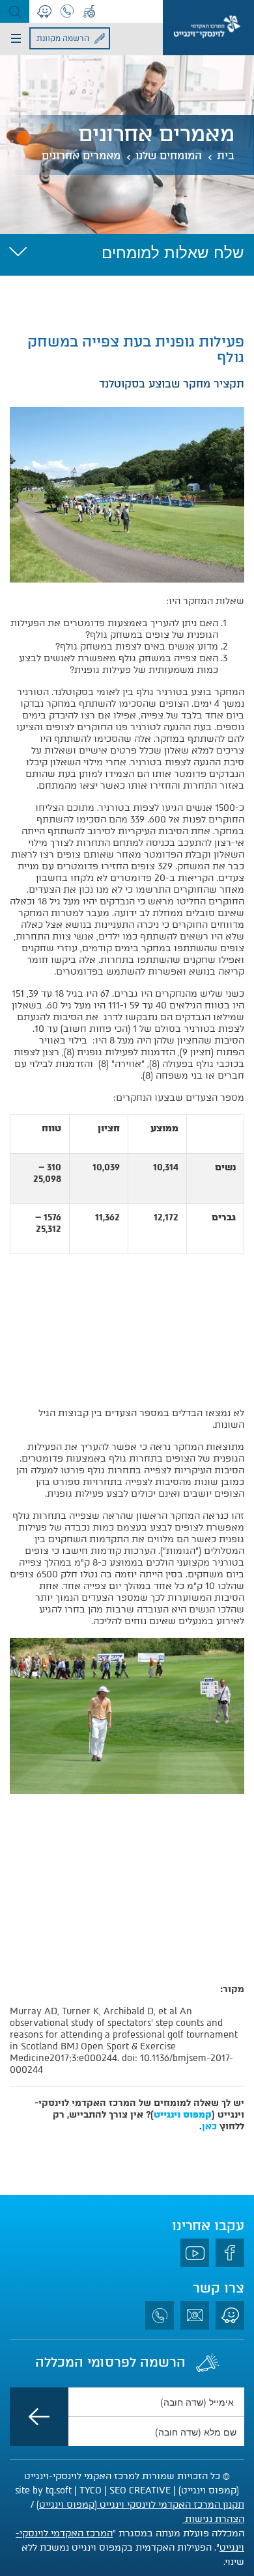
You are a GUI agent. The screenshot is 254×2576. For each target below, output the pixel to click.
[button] (15, 11)
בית (226, 156)
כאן (209, 2126)
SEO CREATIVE (140, 2491)
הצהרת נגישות (213, 2519)
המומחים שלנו (169, 156)
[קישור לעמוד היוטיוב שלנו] (195, 2253)
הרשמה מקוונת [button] (63, 38)
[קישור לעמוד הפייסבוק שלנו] (230, 2253)
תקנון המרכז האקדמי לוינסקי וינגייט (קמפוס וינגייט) (140, 2505)
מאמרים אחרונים (81, 156)
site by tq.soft (43, 2491)
